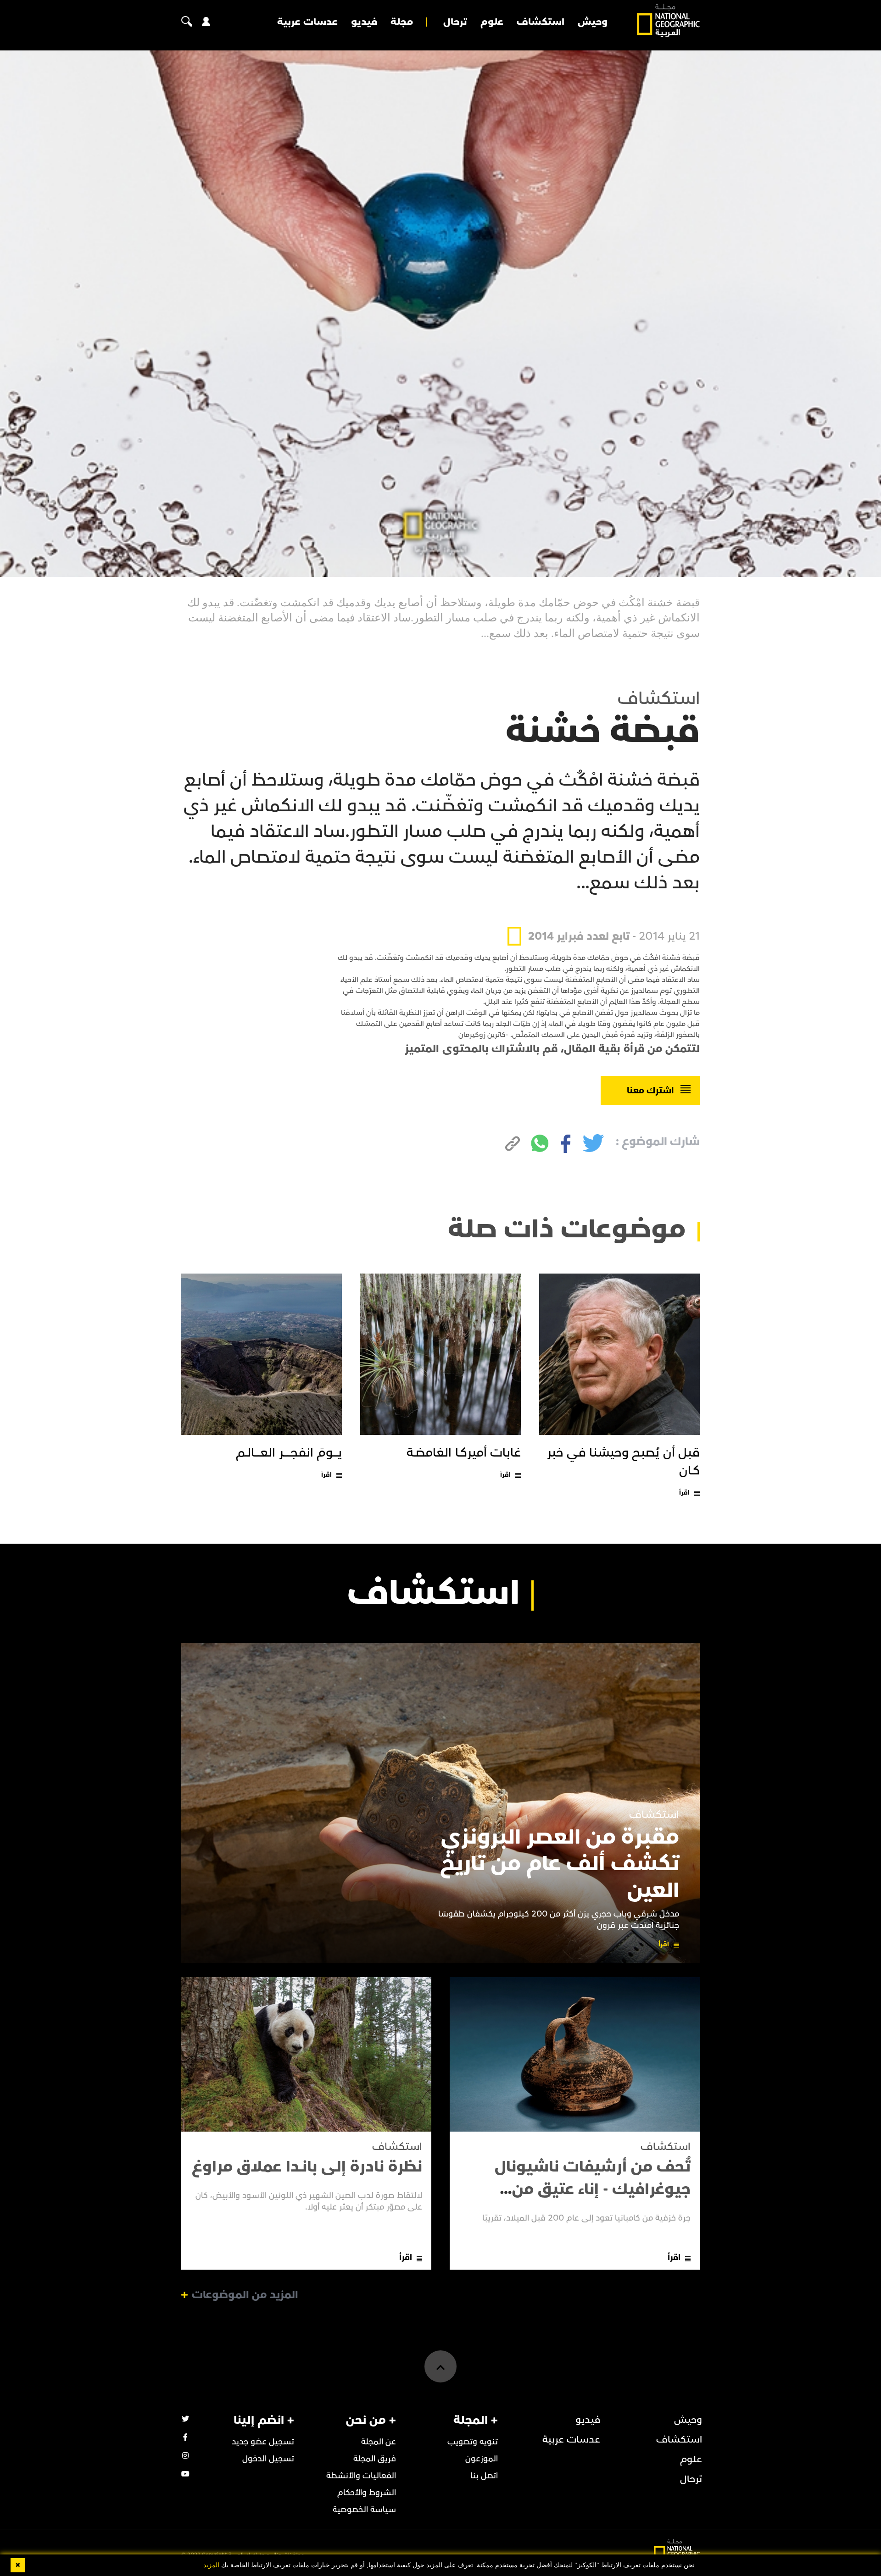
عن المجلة (379, 2442)
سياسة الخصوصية (364, 2510)
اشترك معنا (650, 1091)
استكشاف (541, 22)
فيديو (364, 22)
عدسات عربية (307, 22)
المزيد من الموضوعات (245, 2295)
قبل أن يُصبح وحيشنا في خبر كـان (624, 1462)
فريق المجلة (375, 2459)
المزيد (211, 2565)
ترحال (455, 22)
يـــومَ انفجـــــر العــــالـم (289, 1453)
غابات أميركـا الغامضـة (464, 1453)
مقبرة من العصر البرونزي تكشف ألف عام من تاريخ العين (560, 1864)
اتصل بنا (484, 2476)
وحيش (593, 22)
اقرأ (684, 1493)
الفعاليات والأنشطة (361, 2476)
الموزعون (482, 2459)
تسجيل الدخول (268, 2459)
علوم (492, 22)
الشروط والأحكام (367, 2493)
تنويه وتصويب (473, 2442)
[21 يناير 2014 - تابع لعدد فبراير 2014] (604, 915)
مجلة (402, 22)
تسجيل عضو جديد (263, 2442)
